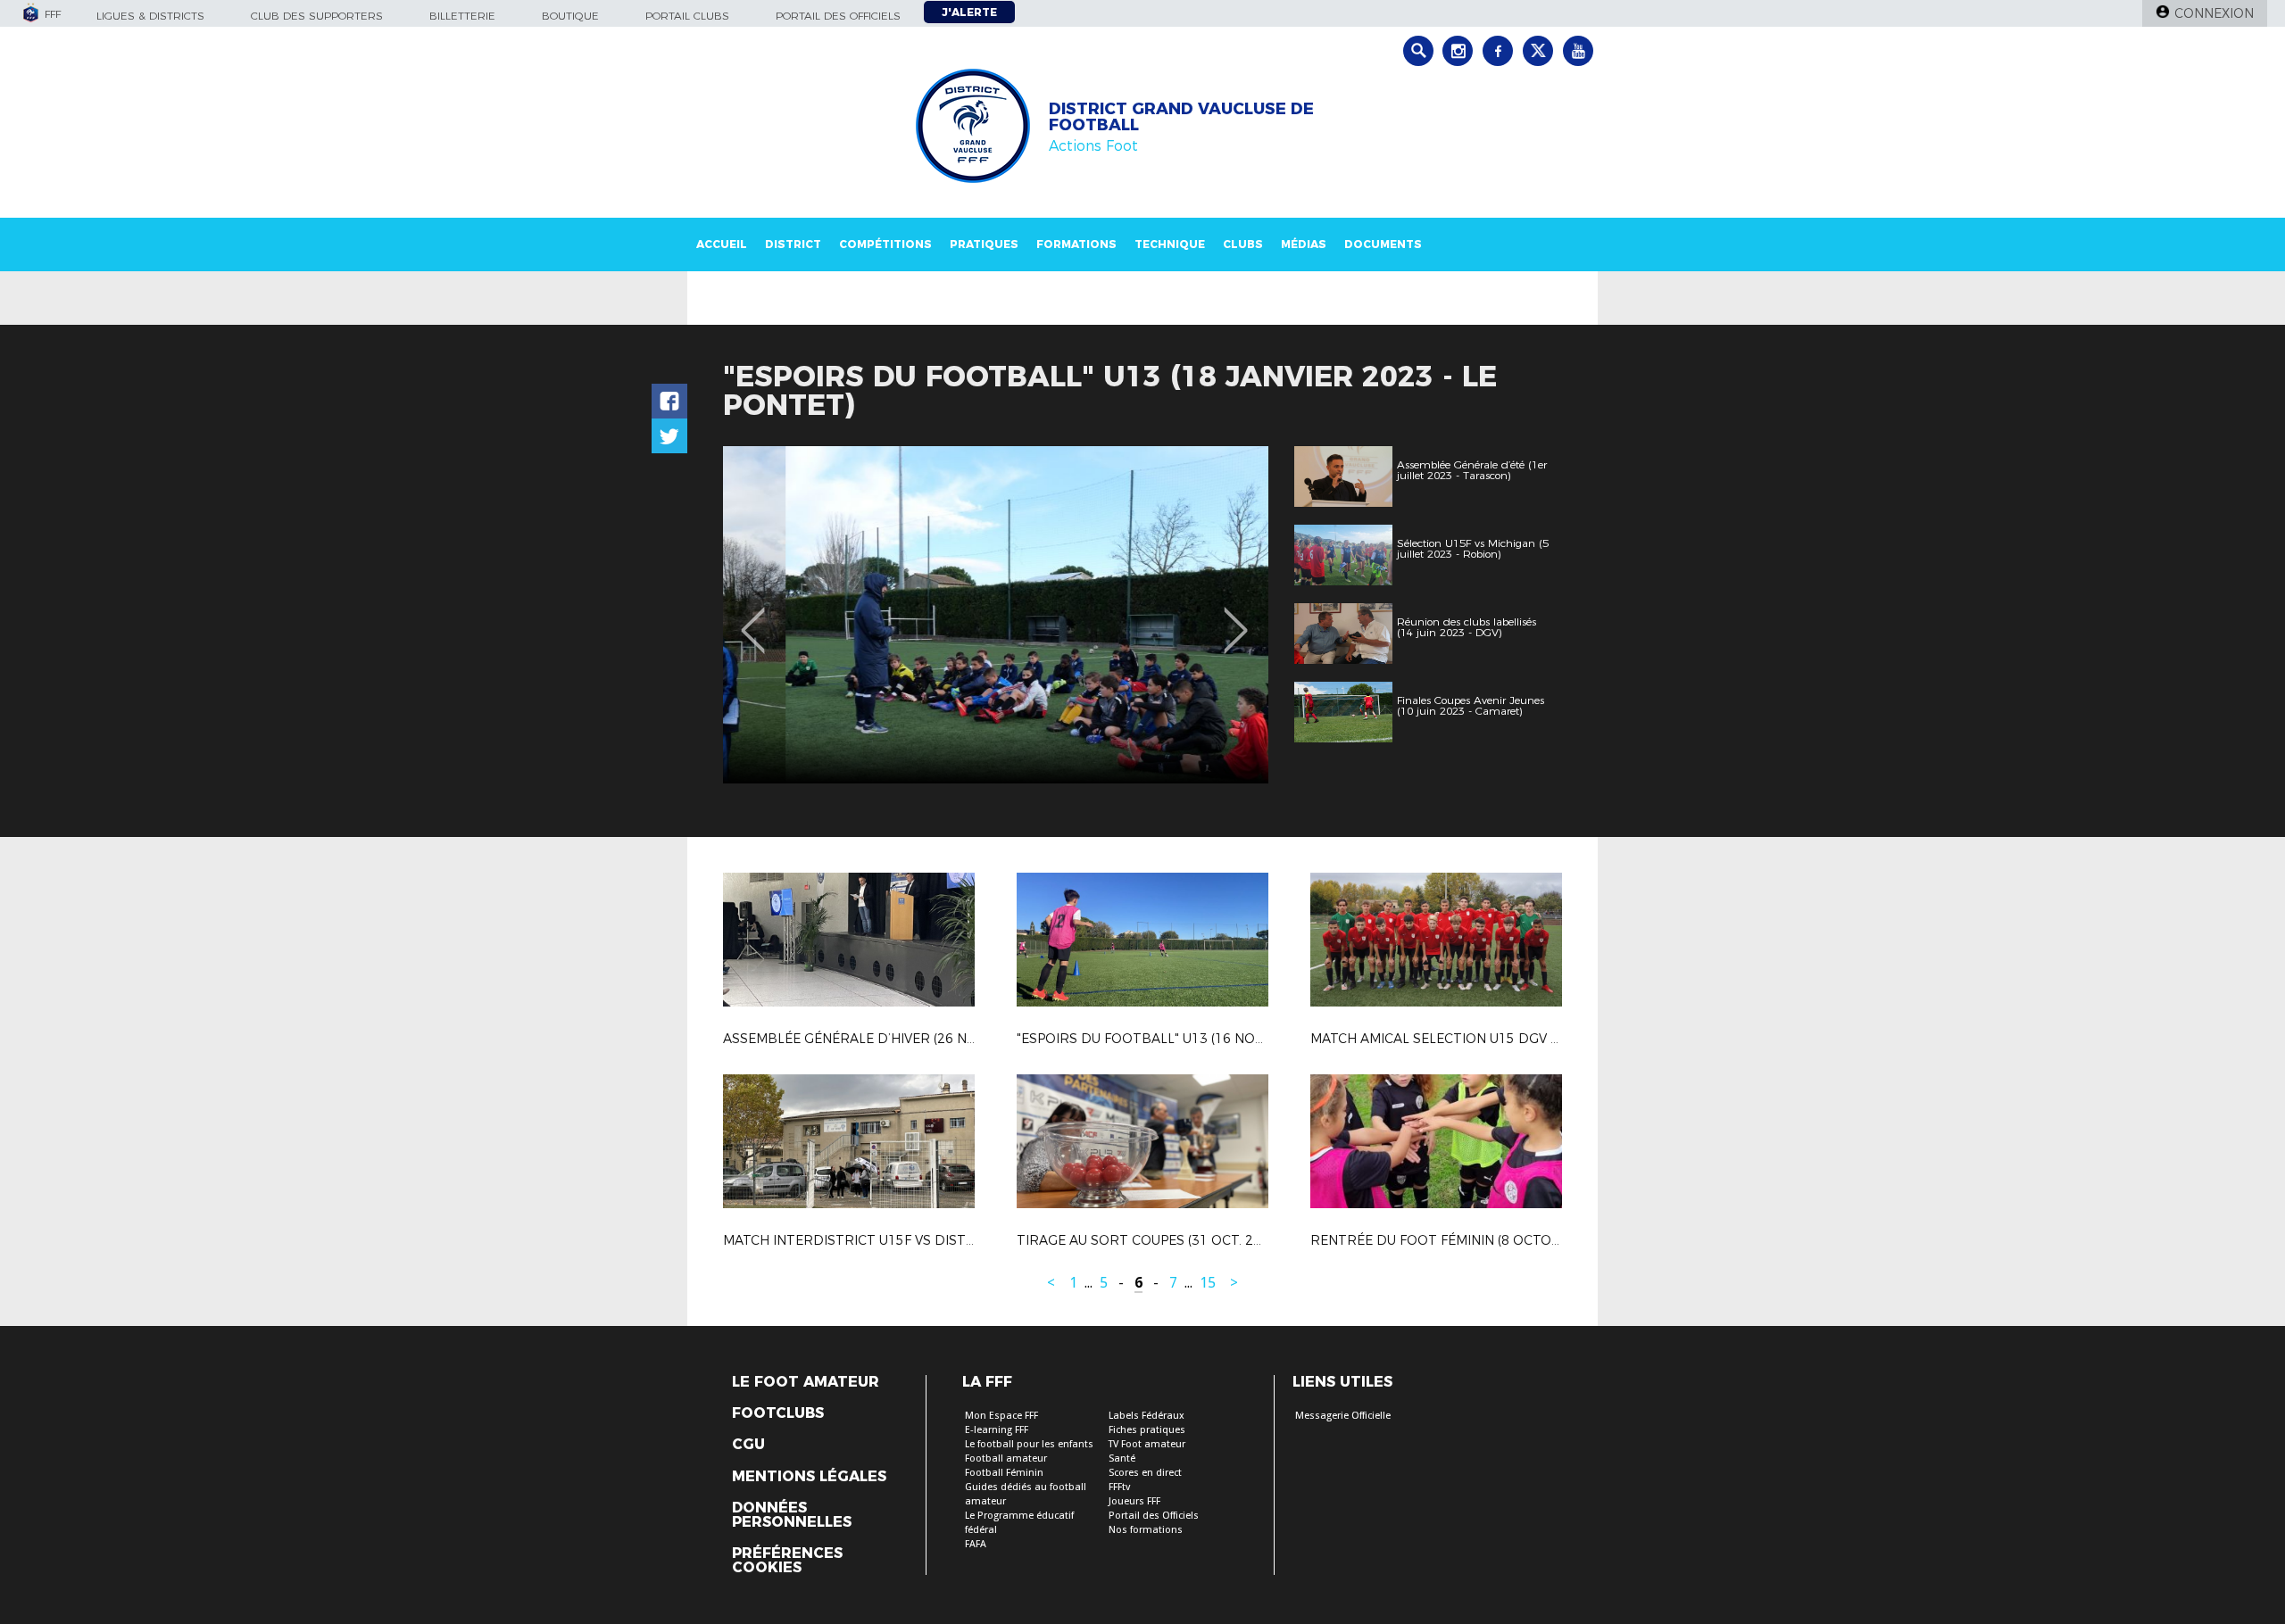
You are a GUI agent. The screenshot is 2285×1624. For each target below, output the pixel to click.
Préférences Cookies (787, 1561)
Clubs (1243, 244)
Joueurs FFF (1134, 1501)
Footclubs (778, 1413)
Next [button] (1236, 617)
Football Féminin (1004, 1473)
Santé (1122, 1458)
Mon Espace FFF (1001, 1416)
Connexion (2214, 13)
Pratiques (984, 244)
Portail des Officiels (1154, 1516)
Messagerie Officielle (1343, 1416)
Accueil (722, 244)
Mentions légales (809, 1477)
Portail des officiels (838, 16)
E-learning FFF (997, 1430)
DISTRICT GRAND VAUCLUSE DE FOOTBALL (1181, 117)
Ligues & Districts (150, 16)
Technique (1170, 244)
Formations (1076, 244)
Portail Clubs (687, 16)
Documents (1383, 244)
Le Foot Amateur (806, 1382)
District (793, 244)
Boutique (570, 16)
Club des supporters (317, 16)
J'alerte (969, 12)
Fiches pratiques (1147, 1430)
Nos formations (1146, 1530)
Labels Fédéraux (1147, 1416)
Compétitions (885, 244)
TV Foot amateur (1147, 1444)
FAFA (976, 1544)
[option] (996, 615)
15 (1208, 1283)
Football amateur (1006, 1458)
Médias (1304, 244)
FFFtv (1119, 1487)
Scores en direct (1145, 1473)
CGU (748, 1445)
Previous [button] (753, 617)
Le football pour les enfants (1029, 1444)
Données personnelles (792, 1515)
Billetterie (462, 16)
